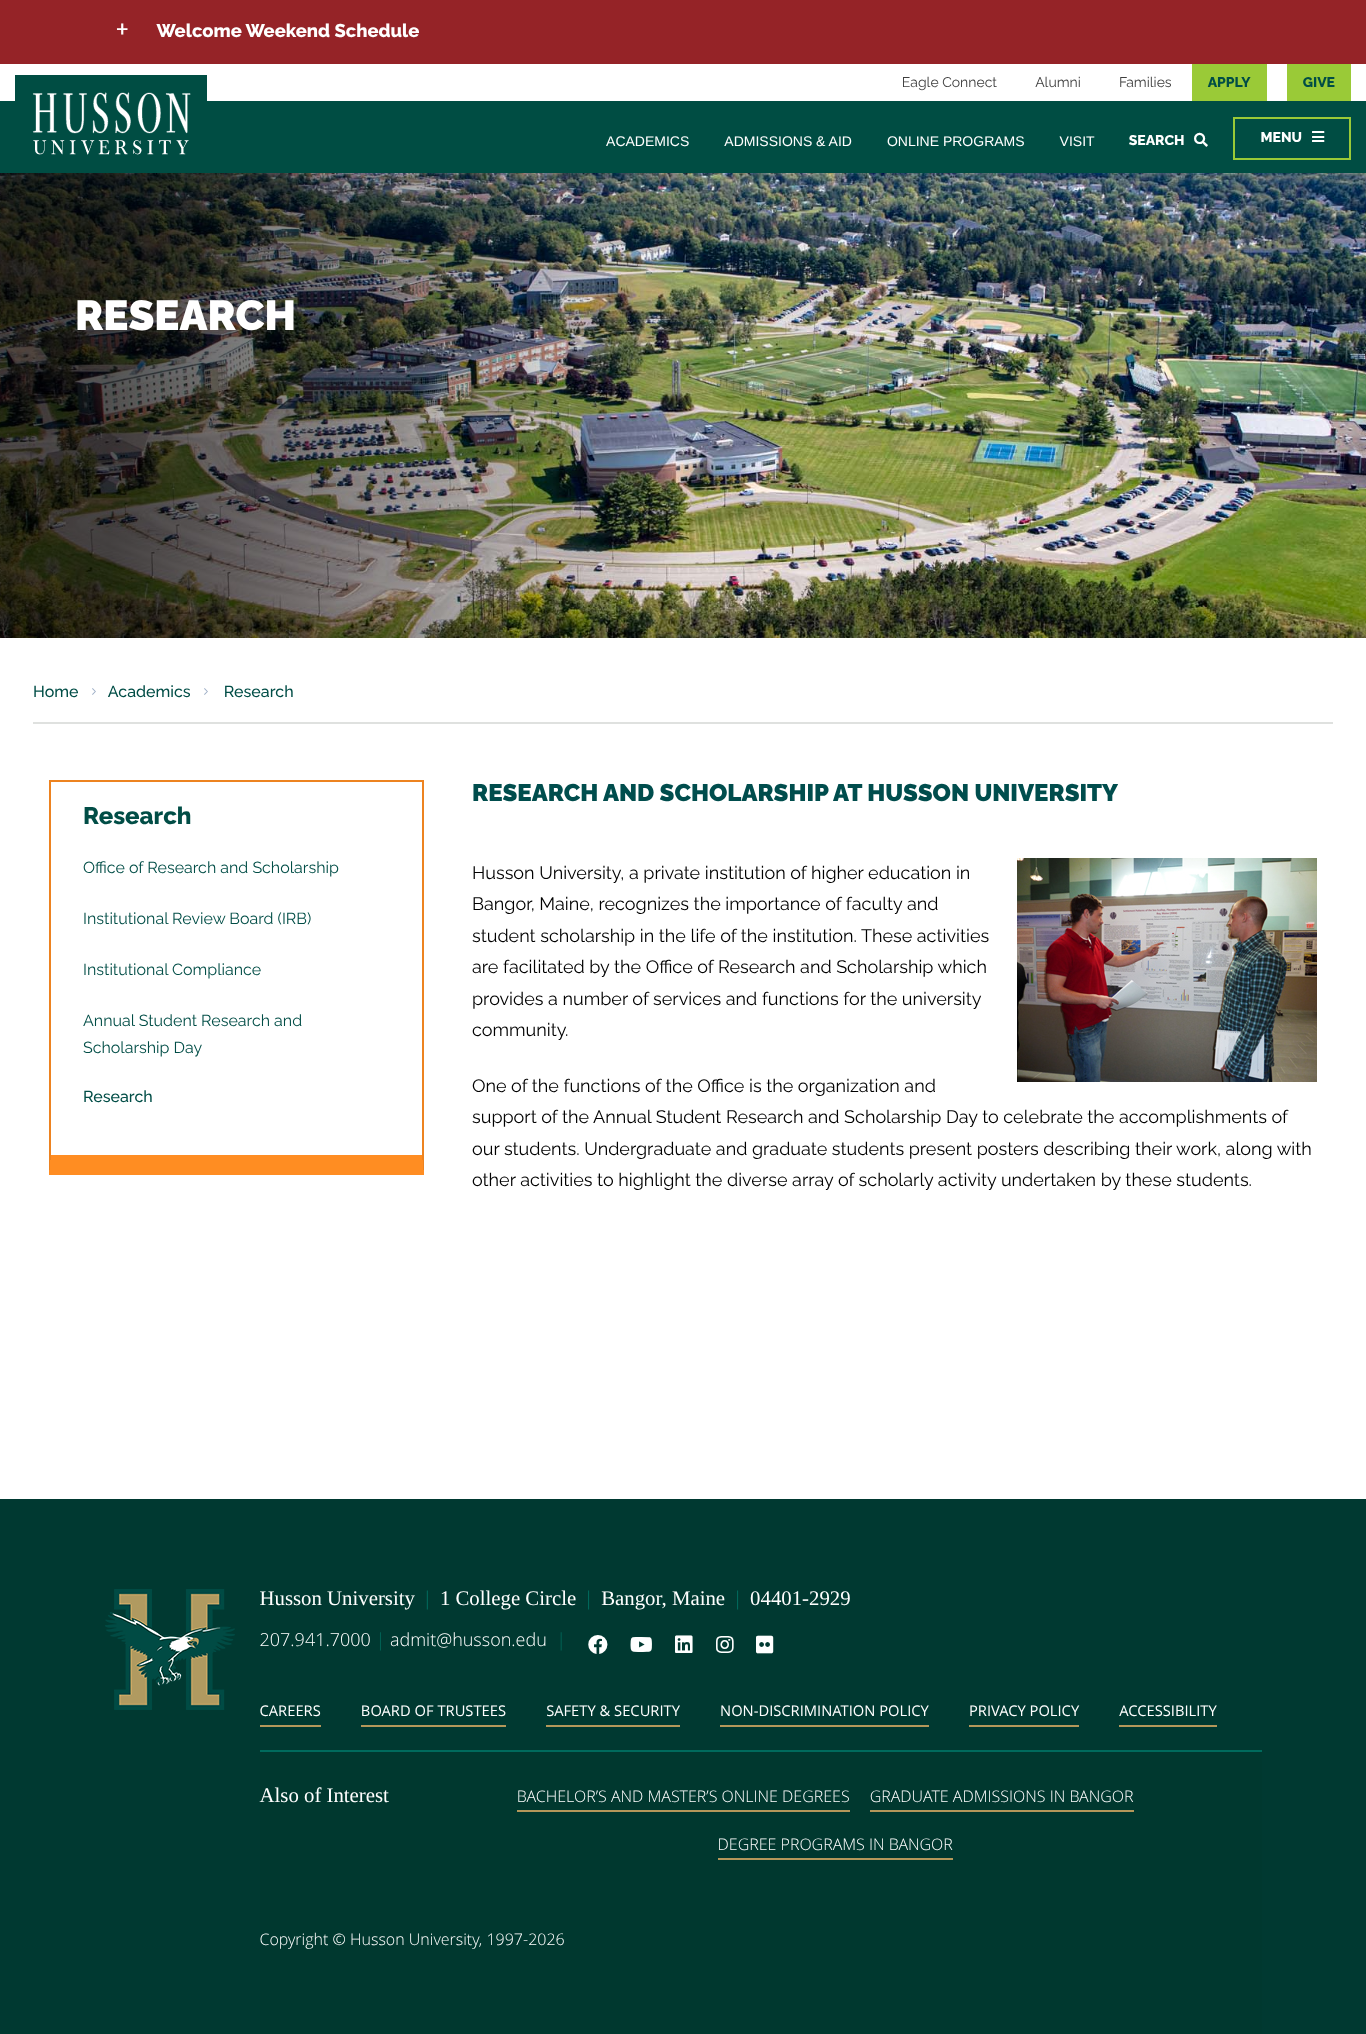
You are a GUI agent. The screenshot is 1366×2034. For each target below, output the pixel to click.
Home (56, 691)
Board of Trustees (433, 1711)
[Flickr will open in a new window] (761, 1645)
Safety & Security (613, 1711)
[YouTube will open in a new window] (637, 1645)
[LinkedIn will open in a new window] (680, 1645)
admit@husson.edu (468, 1640)
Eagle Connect (949, 83)
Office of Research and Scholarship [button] (211, 867)
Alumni (1058, 83)
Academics (647, 141)
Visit (1077, 141)
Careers (290, 1711)
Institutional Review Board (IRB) (197, 918)
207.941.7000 (315, 1640)
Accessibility (1168, 1711)
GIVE (1319, 83)
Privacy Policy (1024, 1711)
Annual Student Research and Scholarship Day (192, 1034)
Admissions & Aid (788, 141)
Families (1145, 83)
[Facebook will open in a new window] (594, 1645)
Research (257, 691)
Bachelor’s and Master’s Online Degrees (683, 1796)
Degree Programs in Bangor (835, 1844)
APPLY (1229, 83)
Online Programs (956, 141)
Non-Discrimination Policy (824, 1711)
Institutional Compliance (172, 969)
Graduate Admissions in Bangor (1002, 1796)
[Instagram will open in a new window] (721, 1645)
